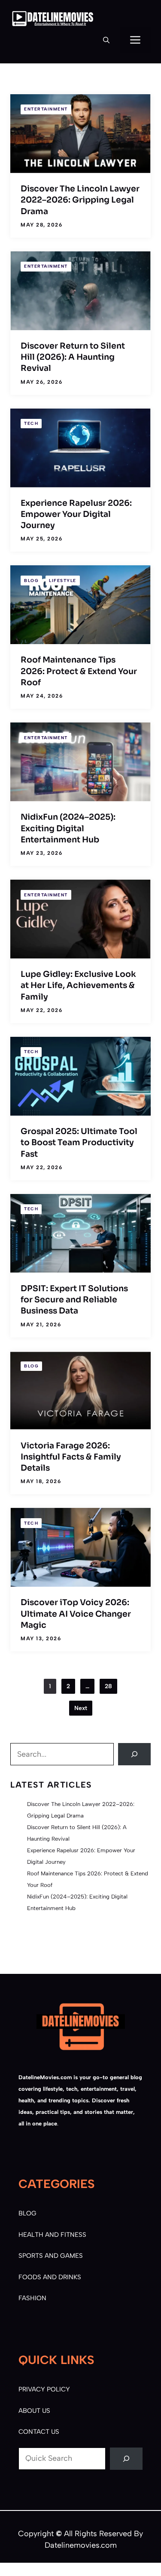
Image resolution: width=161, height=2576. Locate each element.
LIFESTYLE (63, 581)
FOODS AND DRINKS (50, 2277)
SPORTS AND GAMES (51, 2256)
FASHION (32, 2298)
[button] (106, 40)
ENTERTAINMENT (46, 109)
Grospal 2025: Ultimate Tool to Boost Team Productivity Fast (79, 1143)
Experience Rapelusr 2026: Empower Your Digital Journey (76, 515)
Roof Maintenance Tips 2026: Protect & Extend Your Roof (79, 671)
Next (81, 1708)
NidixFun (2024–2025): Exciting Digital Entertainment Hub (68, 828)
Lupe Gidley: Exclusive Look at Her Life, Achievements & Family (78, 986)
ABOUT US (34, 2411)
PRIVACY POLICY (44, 2389)
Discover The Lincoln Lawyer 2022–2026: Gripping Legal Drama (80, 200)
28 (108, 1686)
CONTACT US (39, 2432)
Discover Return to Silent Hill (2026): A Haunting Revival (73, 357)
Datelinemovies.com (81, 2545)
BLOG (31, 581)
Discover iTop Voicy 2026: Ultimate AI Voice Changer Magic (76, 1614)
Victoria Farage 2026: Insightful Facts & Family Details (71, 1457)
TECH (31, 423)
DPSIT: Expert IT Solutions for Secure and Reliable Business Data (74, 1300)
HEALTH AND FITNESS (52, 2235)
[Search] (134, 1754)
